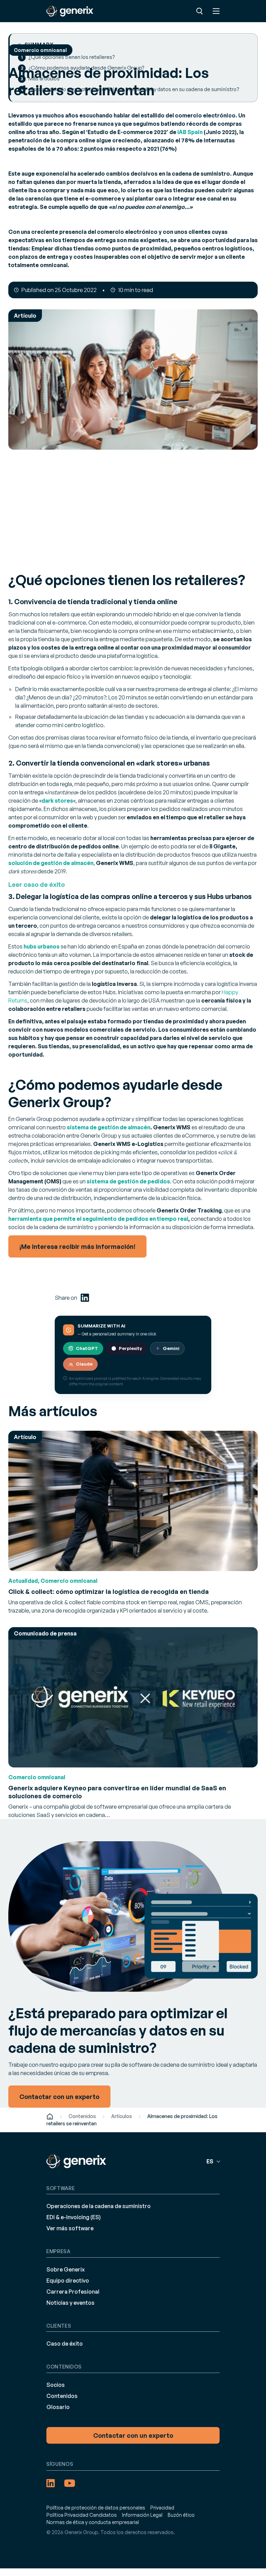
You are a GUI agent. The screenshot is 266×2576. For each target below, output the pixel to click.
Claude (84, 1364)
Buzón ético (181, 2515)
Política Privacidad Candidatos (82, 2515)
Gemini (171, 1348)
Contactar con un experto (133, 2435)
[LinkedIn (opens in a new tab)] (85, 1298)
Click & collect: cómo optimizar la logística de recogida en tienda (109, 1591)
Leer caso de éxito (37, 884)
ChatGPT (87, 1348)
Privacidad (162, 2508)
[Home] (50, 2116)
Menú (216, 11)
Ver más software (70, 2228)
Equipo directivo (68, 2281)
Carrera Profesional (73, 2292)
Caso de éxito (65, 2344)
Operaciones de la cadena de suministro (99, 2206)
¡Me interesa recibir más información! (77, 1246)
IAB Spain (190, 132)
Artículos (122, 2116)
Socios (56, 2385)
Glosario (58, 2407)
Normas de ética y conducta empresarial (93, 2522)
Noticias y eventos (70, 2303)
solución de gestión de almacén (51, 863)
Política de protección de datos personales (96, 2508)
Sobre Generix (66, 2269)
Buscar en (199, 11)
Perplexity (130, 1348)
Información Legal (142, 2515)
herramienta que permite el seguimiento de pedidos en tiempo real (98, 1219)
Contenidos (82, 2116)
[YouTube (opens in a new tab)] (70, 2483)
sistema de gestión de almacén (109, 1127)
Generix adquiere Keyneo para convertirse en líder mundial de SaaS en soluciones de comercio (117, 1792)
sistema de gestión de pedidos (128, 1181)
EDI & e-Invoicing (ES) (74, 2217)
